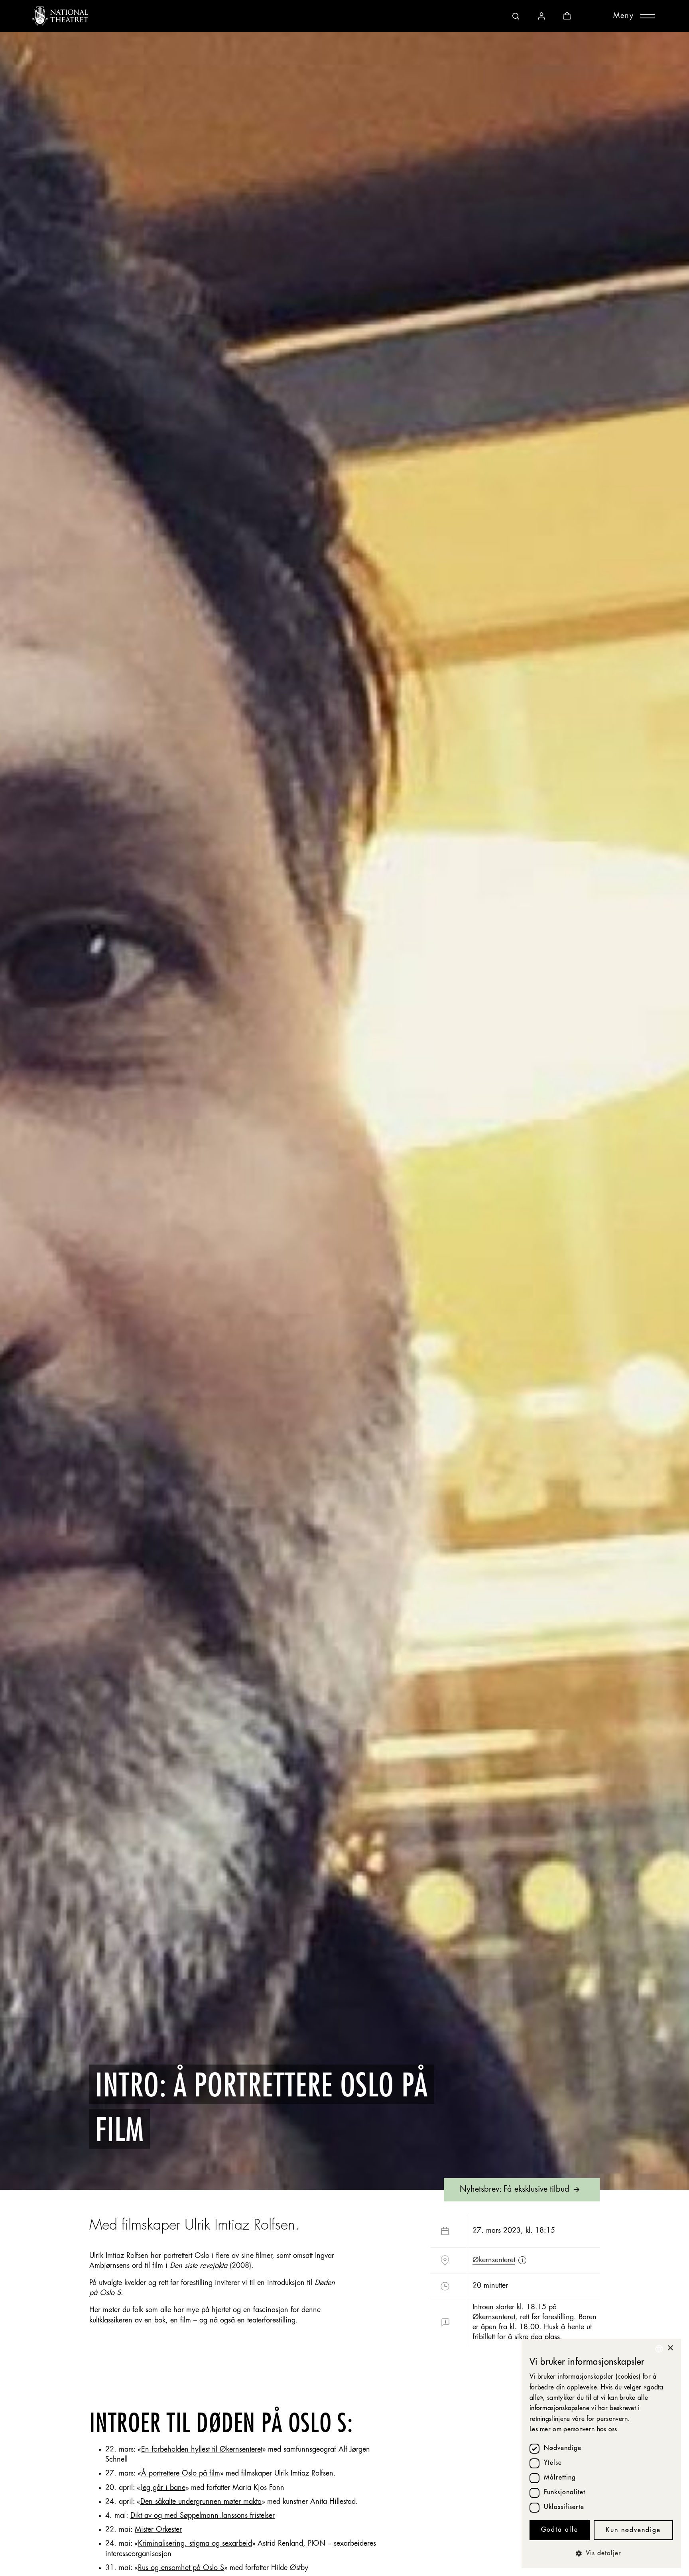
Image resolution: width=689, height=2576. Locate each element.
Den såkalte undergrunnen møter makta (201, 2502)
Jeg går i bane (163, 2488)
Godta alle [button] (560, 2530)
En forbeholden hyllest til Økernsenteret (202, 2450)
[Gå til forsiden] (60, 16)
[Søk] (516, 16)
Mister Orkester (158, 2530)
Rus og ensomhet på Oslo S (181, 2568)
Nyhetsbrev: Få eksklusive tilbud (515, 2189)
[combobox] (659, 2349)
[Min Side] (541, 16)
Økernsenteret (494, 2260)
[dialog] (601, 2453)
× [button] (670, 2348)
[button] (601, 2554)
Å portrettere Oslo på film (181, 2474)
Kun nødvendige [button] (633, 2531)
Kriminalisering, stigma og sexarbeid (195, 2544)
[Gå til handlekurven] (567, 16)
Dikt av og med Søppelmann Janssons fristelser (203, 2516)
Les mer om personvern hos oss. (574, 2430)
